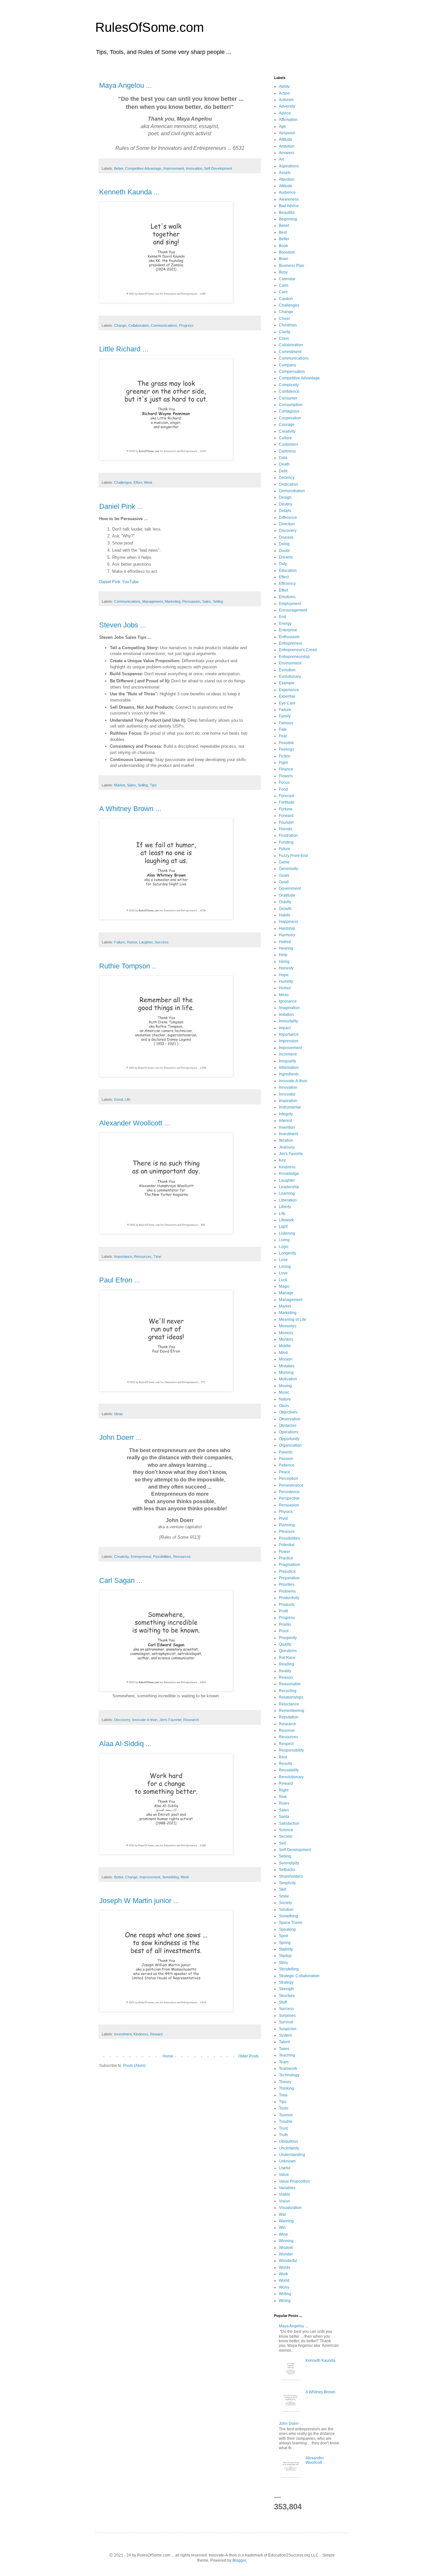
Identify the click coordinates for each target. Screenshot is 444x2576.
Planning (287, 1525)
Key (282, 1160)
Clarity (285, 332)
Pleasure (287, 1531)
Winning (286, 2241)
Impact (285, 1028)
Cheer (284, 319)
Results (286, 1764)
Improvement (174, 168)
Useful (285, 2168)
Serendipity (289, 1863)
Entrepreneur (141, 1557)
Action (284, 93)
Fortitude (287, 802)
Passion (286, 1459)
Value (284, 2175)
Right (284, 1790)
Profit (283, 1611)
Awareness (289, 199)
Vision (284, 2201)
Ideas (118, 1414)
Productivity (289, 1598)
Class (284, 338)
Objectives (288, 1412)
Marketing (173, 601)
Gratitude (287, 895)
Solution (286, 1910)
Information (289, 1068)
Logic (284, 1247)
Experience (289, 690)
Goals (284, 875)
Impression (289, 1041)
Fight (283, 763)
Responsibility (291, 1750)
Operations (289, 1432)
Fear (283, 736)
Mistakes (287, 1366)
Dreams (286, 557)
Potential (287, 1545)
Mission (286, 1359)
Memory (286, 1333)
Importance (123, 1256)
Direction (287, 524)
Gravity (285, 902)
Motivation (288, 1379)
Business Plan (292, 266)
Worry (284, 2287)
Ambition (287, 146)
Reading (287, 1664)
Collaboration (139, 325)
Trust (283, 2128)
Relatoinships (291, 1697)
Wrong (285, 2301)
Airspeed (287, 133)
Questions (288, 1651)
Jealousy (287, 1147)
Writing (285, 2294)
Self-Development (218, 168)
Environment (290, 663)
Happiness (288, 922)
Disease (286, 537)
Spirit (283, 1936)
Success (162, 942)
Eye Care (287, 703)
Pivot (283, 1518)
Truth (283, 2135)
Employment (290, 604)
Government (290, 888)
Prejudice (287, 1571)
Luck (283, 1280)
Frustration (288, 835)
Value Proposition (294, 2181)
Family (285, 716)
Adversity (287, 106)
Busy (283, 272)
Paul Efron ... (120, 1280)
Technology (289, 2075)
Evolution (287, 670)
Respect (286, 1744)
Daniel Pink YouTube (119, 582)
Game (284, 862)
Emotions (287, 597)
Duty (283, 564)
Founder (286, 822)
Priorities (287, 1584)
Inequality (287, 1061)
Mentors (286, 1339)
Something (170, 1877)
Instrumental (290, 1107)
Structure (287, 1996)
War (282, 2215)
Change (120, 325)
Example (287, 683)
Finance (286, 769)
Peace (285, 1472)
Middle (285, 1346)
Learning (287, 1193)
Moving (285, 1386)
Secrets (286, 1836)
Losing (285, 1267)
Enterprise (288, 630)
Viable (285, 2194)
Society (285, 1903)
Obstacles (288, 1426)
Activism (286, 100)
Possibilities (162, 1557)
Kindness (141, 2034)
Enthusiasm (289, 637)
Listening (287, 1233)
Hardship (287, 928)
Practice (286, 1558)
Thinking (287, 2088)
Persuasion (191, 601)
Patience (287, 1465)
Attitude (286, 186)
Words (285, 2267)
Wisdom (286, 2248)
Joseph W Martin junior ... (139, 1901)
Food (283, 789)
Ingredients (289, 1074)
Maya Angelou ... (125, 85)
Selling (218, 601)
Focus (284, 782)
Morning (286, 1373)
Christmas (288, 325)
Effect (284, 577)
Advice (285, 113)
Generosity (288, 869)
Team (284, 2062)
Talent (284, 2042)
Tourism (286, 2115)
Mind (283, 1353)
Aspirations (289, 166)
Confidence (289, 391)
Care (283, 292)
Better (119, 168)
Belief (284, 226)
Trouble (286, 2122)
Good (118, 1099)
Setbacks (287, 1870)
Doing (284, 544)
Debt (283, 471)
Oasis (284, 1406)
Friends (286, 829)
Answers (287, 153)
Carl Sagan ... (121, 1580)
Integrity (286, 1114)
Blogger (239, 2560)
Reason (286, 1677)
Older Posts (248, 2056)
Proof (284, 1631)
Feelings (287, 749)
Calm (284, 285)
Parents (286, 1452)
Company (287, 365)
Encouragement (293, 610)
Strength (286, 1989)
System (285, 2035)
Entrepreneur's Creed (298, 650)
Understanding (292, 2155)
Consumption (291, 405)
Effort (138, 482)
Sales (207, 601)
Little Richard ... (124, 349)
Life (128, 1099)
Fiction (285, 756)
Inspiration (288, 1101)
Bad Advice (289, 206)
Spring (285, 1943)
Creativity (121, 1557)
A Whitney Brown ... (130, 809)
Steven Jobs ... (123, 625)
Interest (285, 1121)
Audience (287, 192)
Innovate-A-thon (145, 1720)
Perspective (289, 1498)
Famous (286, 723)
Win (282, 2228)
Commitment (290, 352)
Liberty (285, 1207)
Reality (285, 1671)
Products (287, 1605)
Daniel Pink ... (121, 506)
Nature (285, 1399)
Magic (284, 1286)
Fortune (286, 809)
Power (285, 1552)
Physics (286, 1512)
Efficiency (287, 584)
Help (283, 955)
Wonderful (288, 2261)
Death (284, 464)
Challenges (123, 482)
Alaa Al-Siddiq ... (125, 1744)
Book (283, 246)
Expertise (287, 696)
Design (285, 497)
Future (285, 849)
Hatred (285, 942)
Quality (285, 1644)
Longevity (287, 1253)
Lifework (286, 1220)
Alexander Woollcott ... (135, 1123)
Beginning (288, 219)
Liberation (288, 1200)
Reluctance (289, 1704)
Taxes (284, 2049)
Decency (287, 478)
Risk (283, 1797)
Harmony (287, 935)
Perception (288, 1479)
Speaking (287, 1929)
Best (283, 232)
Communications (164, 325)
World (284, 2280)
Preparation (289, 1578)
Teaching (287, 2055)
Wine (283, 2234)
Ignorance (288, 1001)
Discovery (122, 1720)
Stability (286, 1949)
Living (284, 1240)
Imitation (286, 1015)
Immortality (288, 1021)
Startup (285, 1956)
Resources (143, 1256)
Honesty (286, 968)
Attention (287, 179)
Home (168, 2056)
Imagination (289, 1008)
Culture (285, 438)
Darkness (287, 451)
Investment (123, 2034)
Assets (285, 173)
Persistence (289, 1492)
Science (286, 1830)
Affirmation (288, 120)
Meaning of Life (293, 1320)
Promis (285, 1624)
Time (157, 1256)
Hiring (284, 962)
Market (120, 785)
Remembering (292, 1711)
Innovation (194, 168)
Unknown (287, 2161)
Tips (153, 785)
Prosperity (288, 1638)
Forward (286, 816)
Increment (288, 1054)
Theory (285, 2082)
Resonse (287, 1730)
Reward (156, 2034)
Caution (286, 299)
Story (283, 1963)
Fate (283, 729)
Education (288, 571)
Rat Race (287, 1658)
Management (153, 601)
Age (282, 126)
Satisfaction (289, 1823)
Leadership (289, 1187)
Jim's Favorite (170, 1720)
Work (148, 482)
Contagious (289, 411)
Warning (286, 2221)
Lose (283, 1260)
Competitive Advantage (143, 168)
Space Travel (291, 1923)
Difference (288, 518)
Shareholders (291, 1876)
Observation (290, 1419)
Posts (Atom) (134, 2066)
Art (281, 159)
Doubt (284, 551)
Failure (119, 942)
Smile (284, 1896)
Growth (285, 909)
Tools (284, 2108)
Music (284, 1392)
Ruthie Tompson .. (128, 966)
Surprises (287, 2016)
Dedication (288, 484)
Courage (287, 425)
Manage (286, 1293)
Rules (284, 1803)
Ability (284, 86)
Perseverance (291, 1485)
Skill (283, 1889)
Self (282, 1843)
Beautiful (287, 213)
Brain (284, 259)
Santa (284, 1817)
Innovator (287, 1094)
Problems (287, 1591)
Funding (286, 842)
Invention (287, 1127)
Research (191, 1720)
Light (283, 1227)
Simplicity (287, 1883)
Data (283, 458)
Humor (132, 942)
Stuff (283, 2002)
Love (283, 1273)
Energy (285, 624)
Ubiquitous (288, 2141)
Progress (186, 325)
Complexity (289, 385)
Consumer (288, 398)
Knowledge (289, 1174)
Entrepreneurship (294, 657)
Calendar (287, 279)
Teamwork (288, 2069)
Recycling (288, 1691)
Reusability (289, 1770)
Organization (290, 1445)
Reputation (289, 1717)
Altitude (286, 139)
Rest (283, 1757)
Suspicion (288, 2029)
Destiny (286, 504)
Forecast (287, 796)
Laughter (146, 942)
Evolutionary (290, 677)
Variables (287, 2188)
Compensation (292, 372)
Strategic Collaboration (299, 1976)
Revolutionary (291, 1777)
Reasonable (290, 1684)
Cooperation (290, 418)
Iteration (286, 1140)
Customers (288, 444)
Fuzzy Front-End (293, 856)
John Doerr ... (120, 1437)
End (282, 617)
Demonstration (292, 491)
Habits (285, 915)
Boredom (287, 252)
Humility (286, 981)
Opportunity (289, 1439)
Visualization (290, 2208)
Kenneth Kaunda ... (129, 192)
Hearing (286, 948)
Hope (284, 975)
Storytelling (289, 1969)
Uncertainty (289, 2148)
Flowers (286, 776)
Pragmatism (289, 1565)
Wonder (286, 2254)
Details (285, 511)
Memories (288, 1326)
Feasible (287, 743)
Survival (286, 2022)
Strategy (286, 1982)
